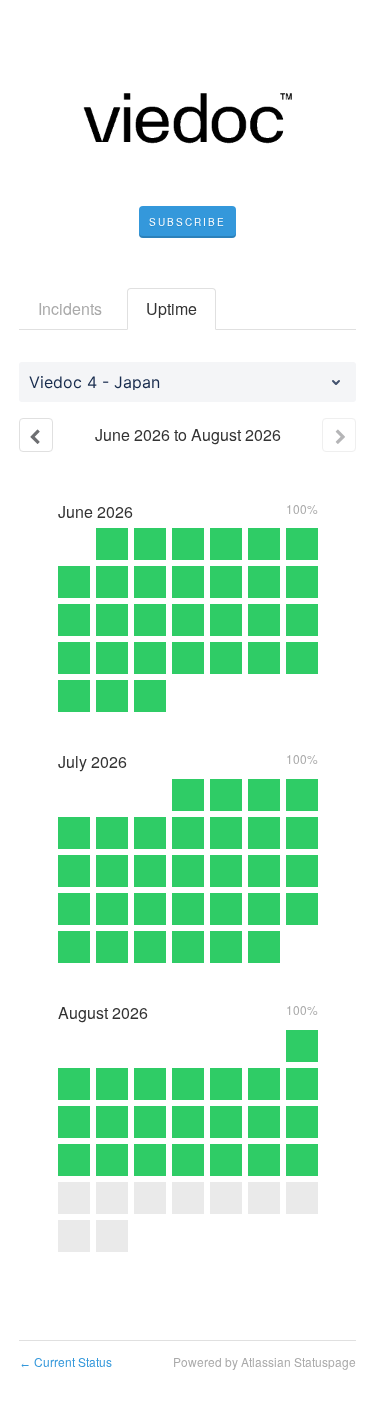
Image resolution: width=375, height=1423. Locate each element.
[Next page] (339, 435)
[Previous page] (36, 435)
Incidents (70, 308)
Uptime (171, 308)
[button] (187, 222)
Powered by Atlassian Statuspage (264, 1361)
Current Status (65, 1361)
